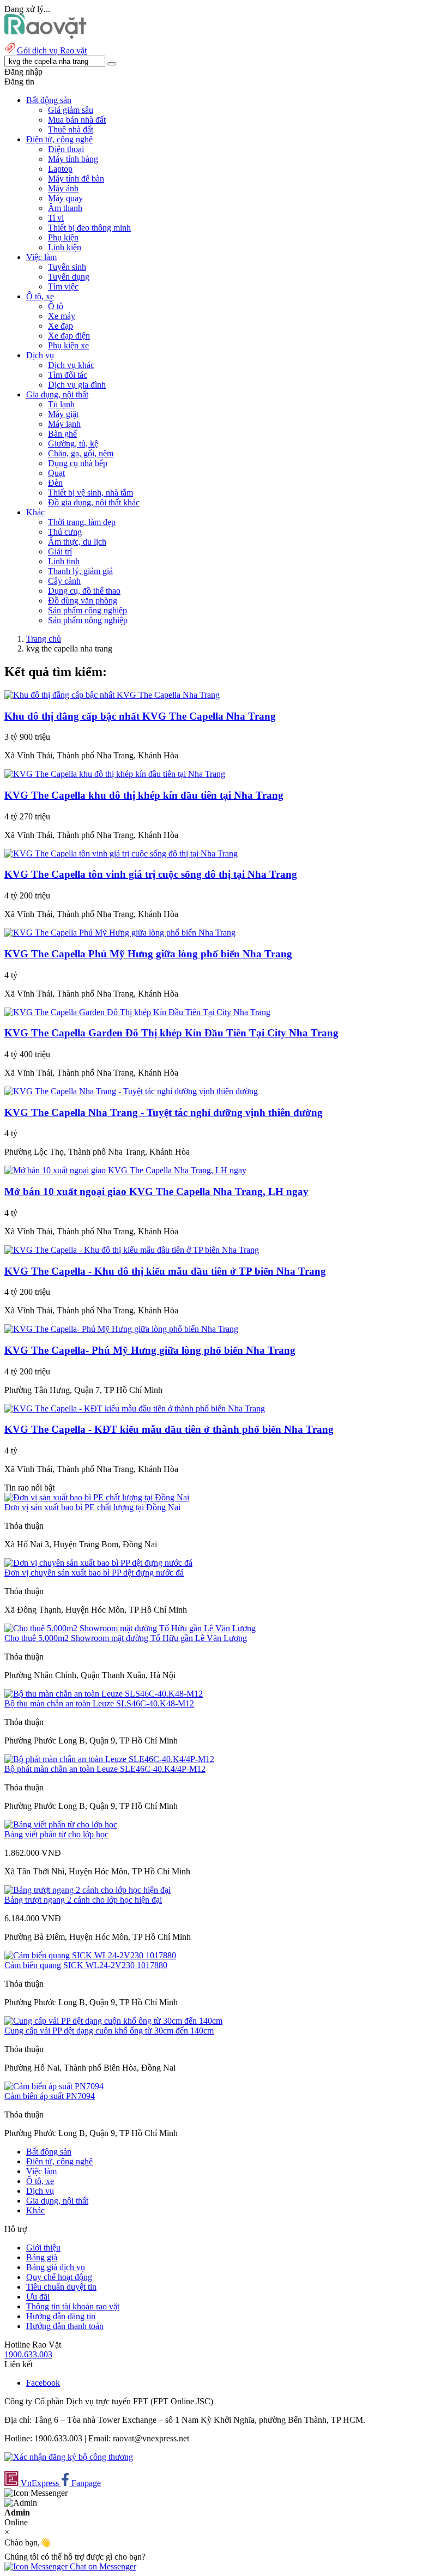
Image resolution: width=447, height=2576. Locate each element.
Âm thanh (65, 208)
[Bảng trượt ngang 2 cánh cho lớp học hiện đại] (87, 1890)
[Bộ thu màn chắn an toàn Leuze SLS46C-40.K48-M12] (104, 1694)
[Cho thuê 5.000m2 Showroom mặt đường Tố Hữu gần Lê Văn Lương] (130, 1628)
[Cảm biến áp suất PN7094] (54, 2086)
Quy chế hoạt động (59, 2277)
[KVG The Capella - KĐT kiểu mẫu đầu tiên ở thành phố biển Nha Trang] (135, 1408)
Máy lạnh (64, 424)
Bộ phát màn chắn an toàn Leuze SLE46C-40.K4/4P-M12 (105, 1769)
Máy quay (65, 198)
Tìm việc (63, 286)
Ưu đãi (38, 2297)
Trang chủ (44, 639)
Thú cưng (65, 532)
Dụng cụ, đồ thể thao (84, 591)
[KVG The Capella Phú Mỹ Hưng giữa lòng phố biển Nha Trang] (120, 933)
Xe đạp (61, 326)
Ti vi (56, 218)
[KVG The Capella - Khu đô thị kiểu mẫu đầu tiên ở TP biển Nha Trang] (132, 1250)
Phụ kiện (63, 237)
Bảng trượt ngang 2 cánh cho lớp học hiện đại (83, 1900)
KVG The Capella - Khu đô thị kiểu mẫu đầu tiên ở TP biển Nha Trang (165, 1271)
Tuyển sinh (67, 267)
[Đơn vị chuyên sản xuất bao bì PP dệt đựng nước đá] (98, 1563)
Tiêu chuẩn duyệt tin (61, 2287)
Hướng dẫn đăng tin (61, 2316)
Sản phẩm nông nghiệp (88, 620)
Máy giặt (63, 414)
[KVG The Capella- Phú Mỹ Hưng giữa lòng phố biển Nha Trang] (121, 1329)
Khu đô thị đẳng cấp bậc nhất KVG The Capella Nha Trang (140, 716)
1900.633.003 (28, 2354)
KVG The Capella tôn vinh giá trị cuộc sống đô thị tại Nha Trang (151, 874)
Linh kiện (65, 247)
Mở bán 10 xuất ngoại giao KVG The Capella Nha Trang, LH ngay (156, 1192)
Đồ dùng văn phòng (83, 601)
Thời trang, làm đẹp (82, 522)
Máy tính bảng (73, 159)
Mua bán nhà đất (77, 120)
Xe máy (62, 316)
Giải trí (60, 551)
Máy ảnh (63, 188)
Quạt (56, 473)
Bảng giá (42, 2257)
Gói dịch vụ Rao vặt (52, 50)
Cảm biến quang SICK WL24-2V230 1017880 (86, 1965)
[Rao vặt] (46, 36)
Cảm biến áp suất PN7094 (50, 2096)
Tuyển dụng (69, 277)
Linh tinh (64, 561)
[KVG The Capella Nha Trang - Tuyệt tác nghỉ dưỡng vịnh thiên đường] (131, 1091)
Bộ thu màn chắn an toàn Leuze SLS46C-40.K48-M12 (99, 1703)
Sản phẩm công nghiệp (87, 610)
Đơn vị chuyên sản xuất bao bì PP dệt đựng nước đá (94, 1573)
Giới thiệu (43, 2248)
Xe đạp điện (69, 336)
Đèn (55, 483)
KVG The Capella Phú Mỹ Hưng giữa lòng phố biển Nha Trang (148, 954)
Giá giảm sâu (71, 110)
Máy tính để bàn (76, 179)
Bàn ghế (62, 434)
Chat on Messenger (102, 2566)
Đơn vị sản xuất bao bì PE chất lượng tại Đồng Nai (92, 1507)
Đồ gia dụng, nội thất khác (94, 502)
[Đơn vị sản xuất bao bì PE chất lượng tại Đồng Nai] (97, 1497)
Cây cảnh (64, 581)
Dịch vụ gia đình (77, 385)
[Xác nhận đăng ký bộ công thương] (69, 2457)
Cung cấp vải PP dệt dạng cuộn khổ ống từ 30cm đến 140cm (109, 2031)
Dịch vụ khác (71, 365)
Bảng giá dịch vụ (56, 2267)
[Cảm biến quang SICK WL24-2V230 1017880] (90, 1955)
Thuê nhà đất (71, 129)
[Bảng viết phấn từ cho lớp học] (61, 1824)
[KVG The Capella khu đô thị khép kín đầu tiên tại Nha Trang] (115, 774)
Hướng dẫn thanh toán (65, 2326)
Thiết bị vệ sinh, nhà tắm (90, 493)
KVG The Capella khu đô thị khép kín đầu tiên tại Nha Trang (144, 795)
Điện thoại (66, 149)
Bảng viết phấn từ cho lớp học (56, 1834)
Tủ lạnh (61, 404)
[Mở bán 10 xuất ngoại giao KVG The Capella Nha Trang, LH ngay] (125, 1170)
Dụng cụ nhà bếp (78, 463)
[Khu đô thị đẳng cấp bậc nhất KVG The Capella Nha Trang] (112, 695)
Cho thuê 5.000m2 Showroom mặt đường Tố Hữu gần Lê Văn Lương (126, 1638)
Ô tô (56, 306)
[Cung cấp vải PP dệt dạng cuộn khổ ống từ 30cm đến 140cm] (113, 2021)
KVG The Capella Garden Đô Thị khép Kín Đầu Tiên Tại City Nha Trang (171, 1033)
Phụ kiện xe (68, 345)
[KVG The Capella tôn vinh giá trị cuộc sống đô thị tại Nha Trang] (121, 853)
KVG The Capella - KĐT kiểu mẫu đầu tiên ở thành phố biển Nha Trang (169, 1429)
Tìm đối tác (68, 375)
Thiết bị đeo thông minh (89, 228)
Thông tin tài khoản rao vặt (73, 2306)
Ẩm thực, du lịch (77, 542)
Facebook (43, 2383)
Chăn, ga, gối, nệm (81, 453)
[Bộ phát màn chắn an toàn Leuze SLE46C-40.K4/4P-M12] (109, 1759)
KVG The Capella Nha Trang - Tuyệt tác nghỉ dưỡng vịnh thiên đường (164, 1112)
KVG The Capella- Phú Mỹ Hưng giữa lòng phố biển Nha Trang (150, 1350)
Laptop (60, 169)
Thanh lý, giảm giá (80, 571)
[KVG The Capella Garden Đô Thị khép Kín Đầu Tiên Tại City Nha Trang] (137, 1012)
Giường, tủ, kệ (73, 444)
